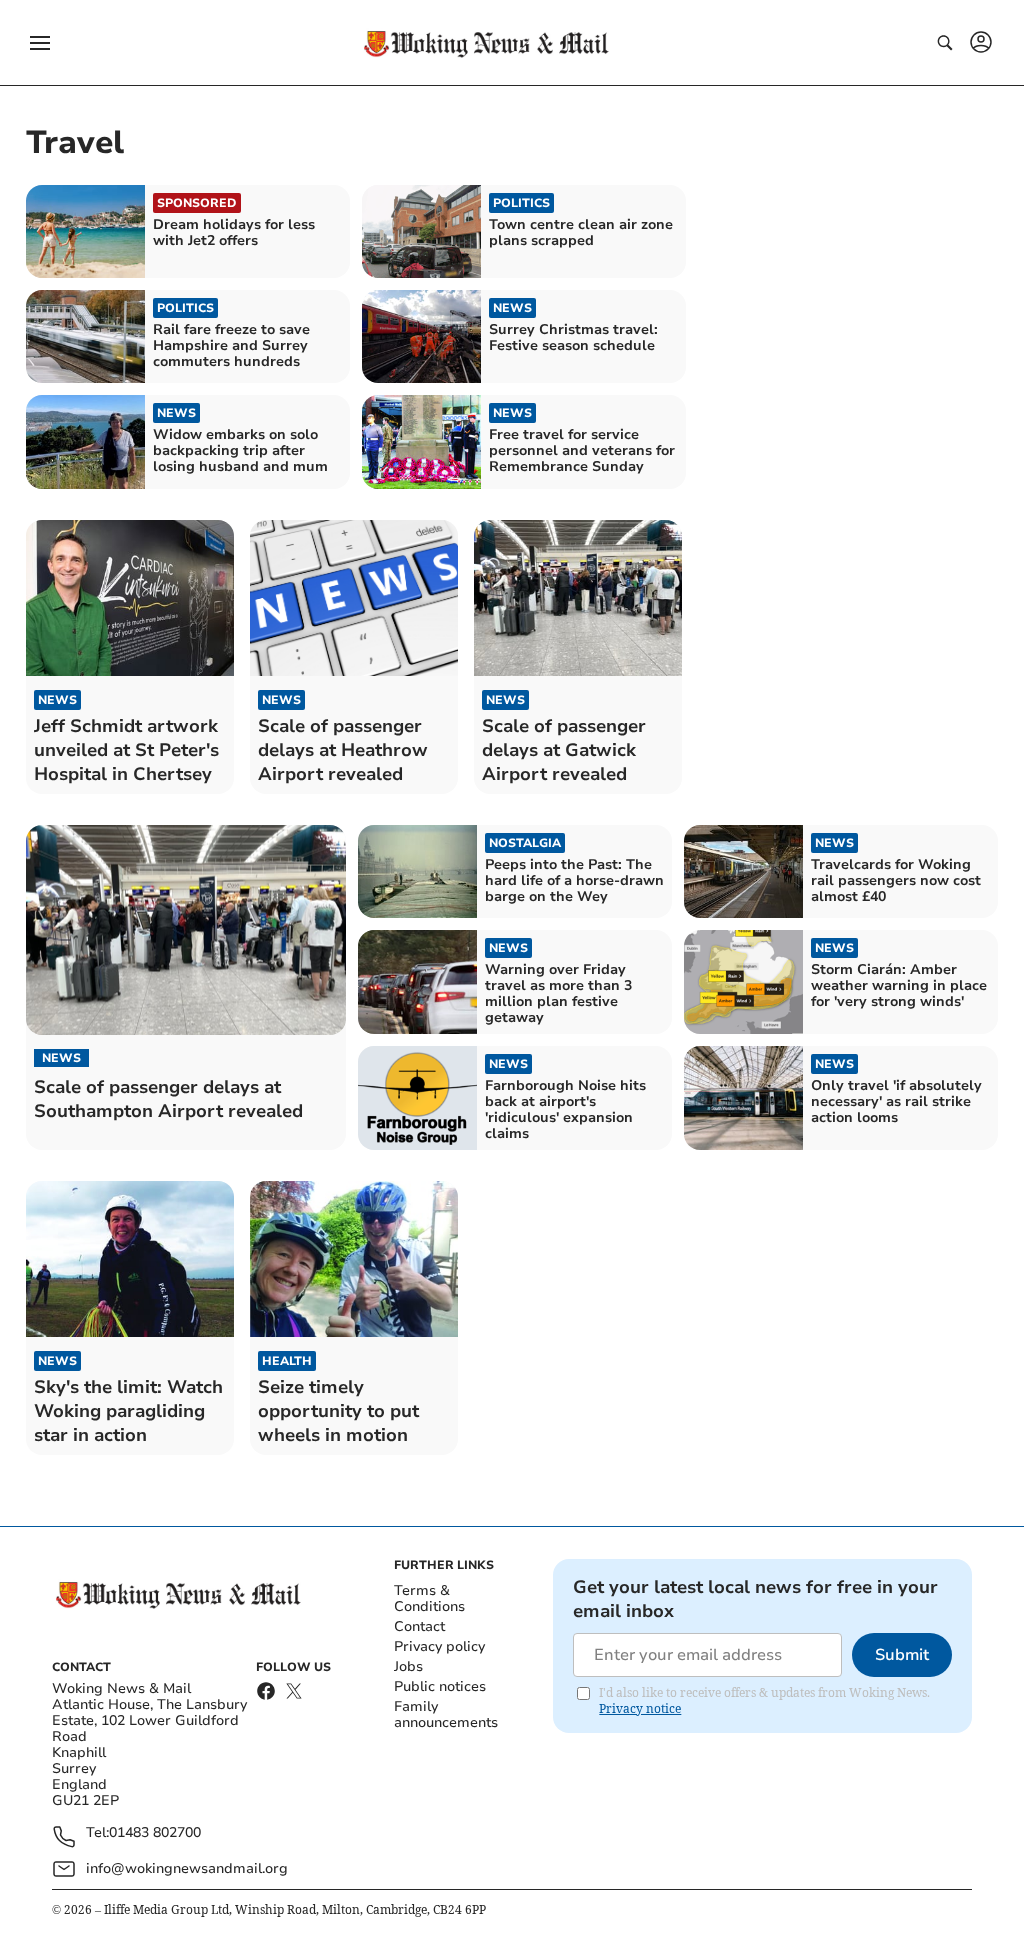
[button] (40, 43)
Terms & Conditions (429, 1598)
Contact (419, 1626)
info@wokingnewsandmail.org (187, 1868)
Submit (902, 1655)
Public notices (440, 1686)
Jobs (408, 1666)
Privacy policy (439, 1646)
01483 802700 (155, 1833)
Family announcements (446, 1714)
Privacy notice (640, 1708)
